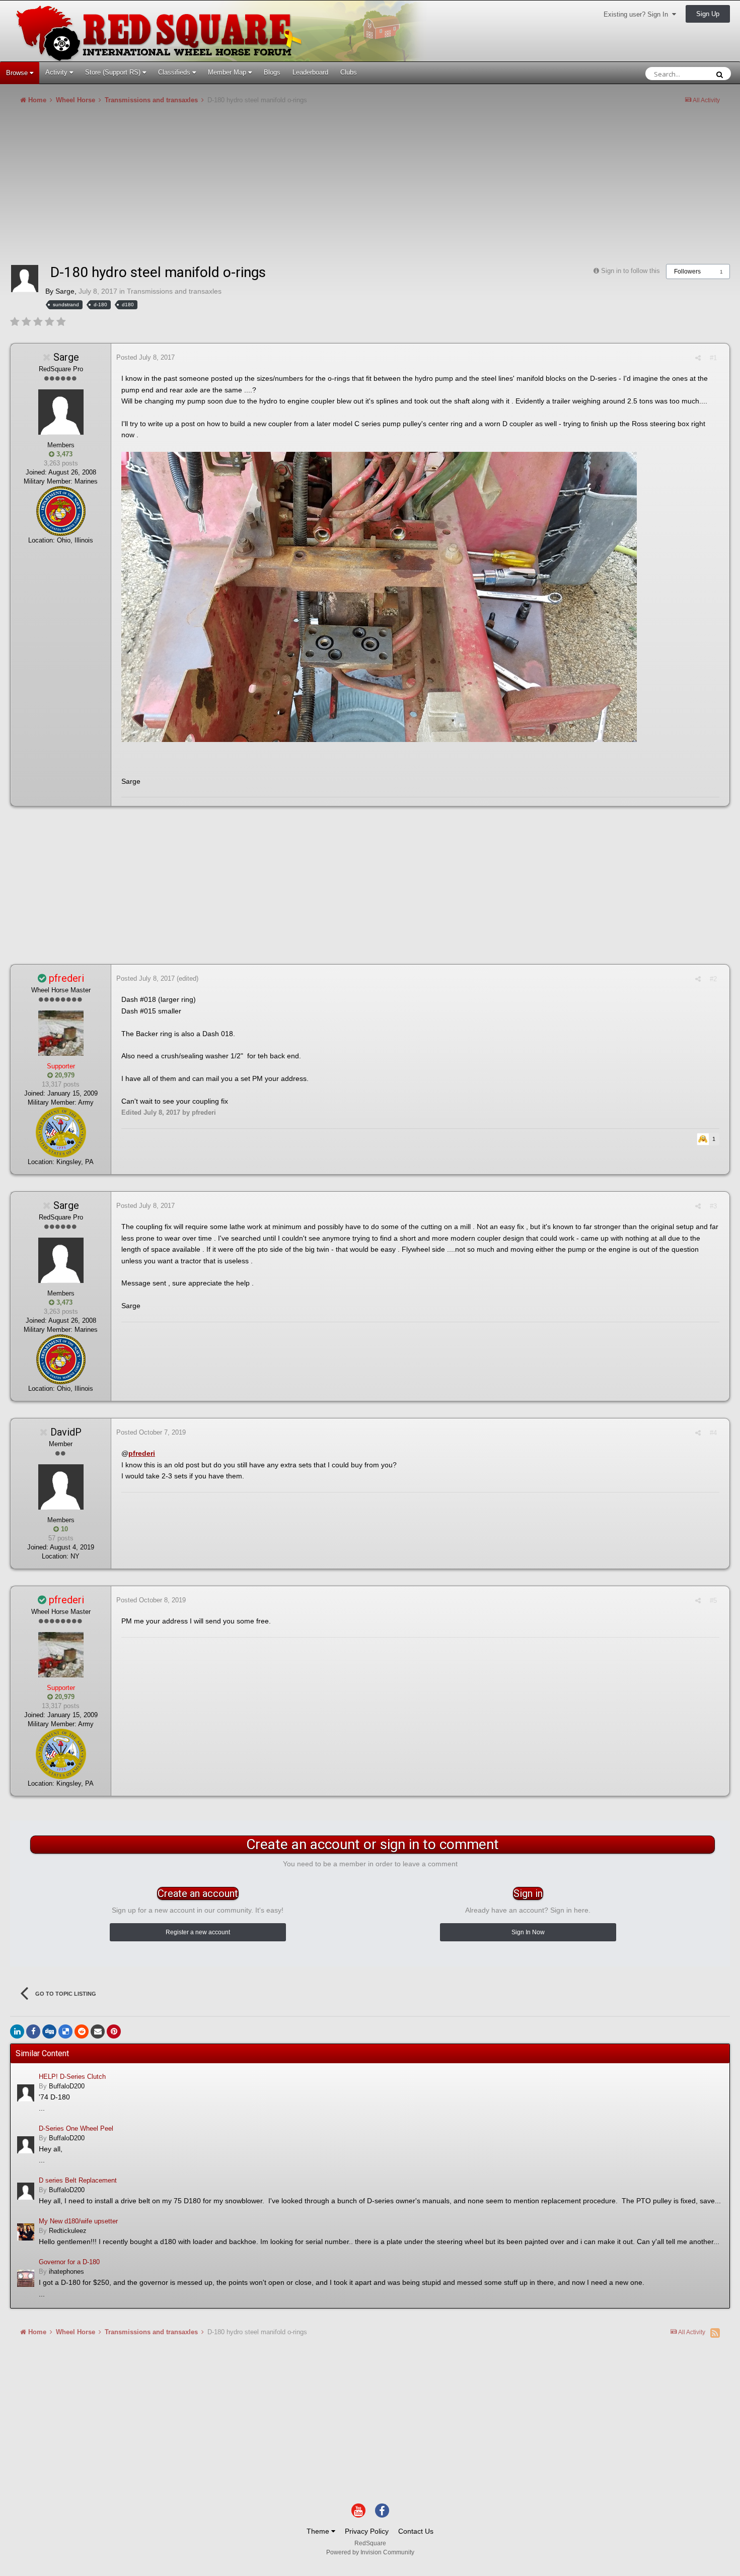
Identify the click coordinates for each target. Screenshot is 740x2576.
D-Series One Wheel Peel (76, 2128)
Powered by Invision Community (370, 2552)
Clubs (349, 72)
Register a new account (198, 1932)
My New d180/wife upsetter (78, 2221)
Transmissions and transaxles (174, 291)
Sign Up (708, 14)
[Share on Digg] (49, 2031)
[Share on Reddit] (82, 2031)
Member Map (228, 72)
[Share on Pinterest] (114, 2031)
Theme (319, 2531)
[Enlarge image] (379, 596)
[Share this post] (698, 358)
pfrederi (142, 1453)
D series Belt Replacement (78, 2180)
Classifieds (175, 72)
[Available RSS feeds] (715, 2333)
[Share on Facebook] (33, 2031)
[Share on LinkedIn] (17, 2031)
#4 (713, 1433)
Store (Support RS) (114, 72)
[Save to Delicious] (65, 2031)
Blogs (272, 72)
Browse (18, 73)
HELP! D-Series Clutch (72, 2077)
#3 (713, 1206)
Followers (687, 272)
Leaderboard (310, 72)
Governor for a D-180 (69, 2262)
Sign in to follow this (631, 271)
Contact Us (416, 2531)
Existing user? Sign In (638, 14)
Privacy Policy (367, 2531)
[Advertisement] (193, 188)
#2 (713, 979)
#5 (713, 1601)
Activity (57, 72)
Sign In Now (528, 1932)
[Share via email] (98, 2031)
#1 (713, 358)
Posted (145, 357)
